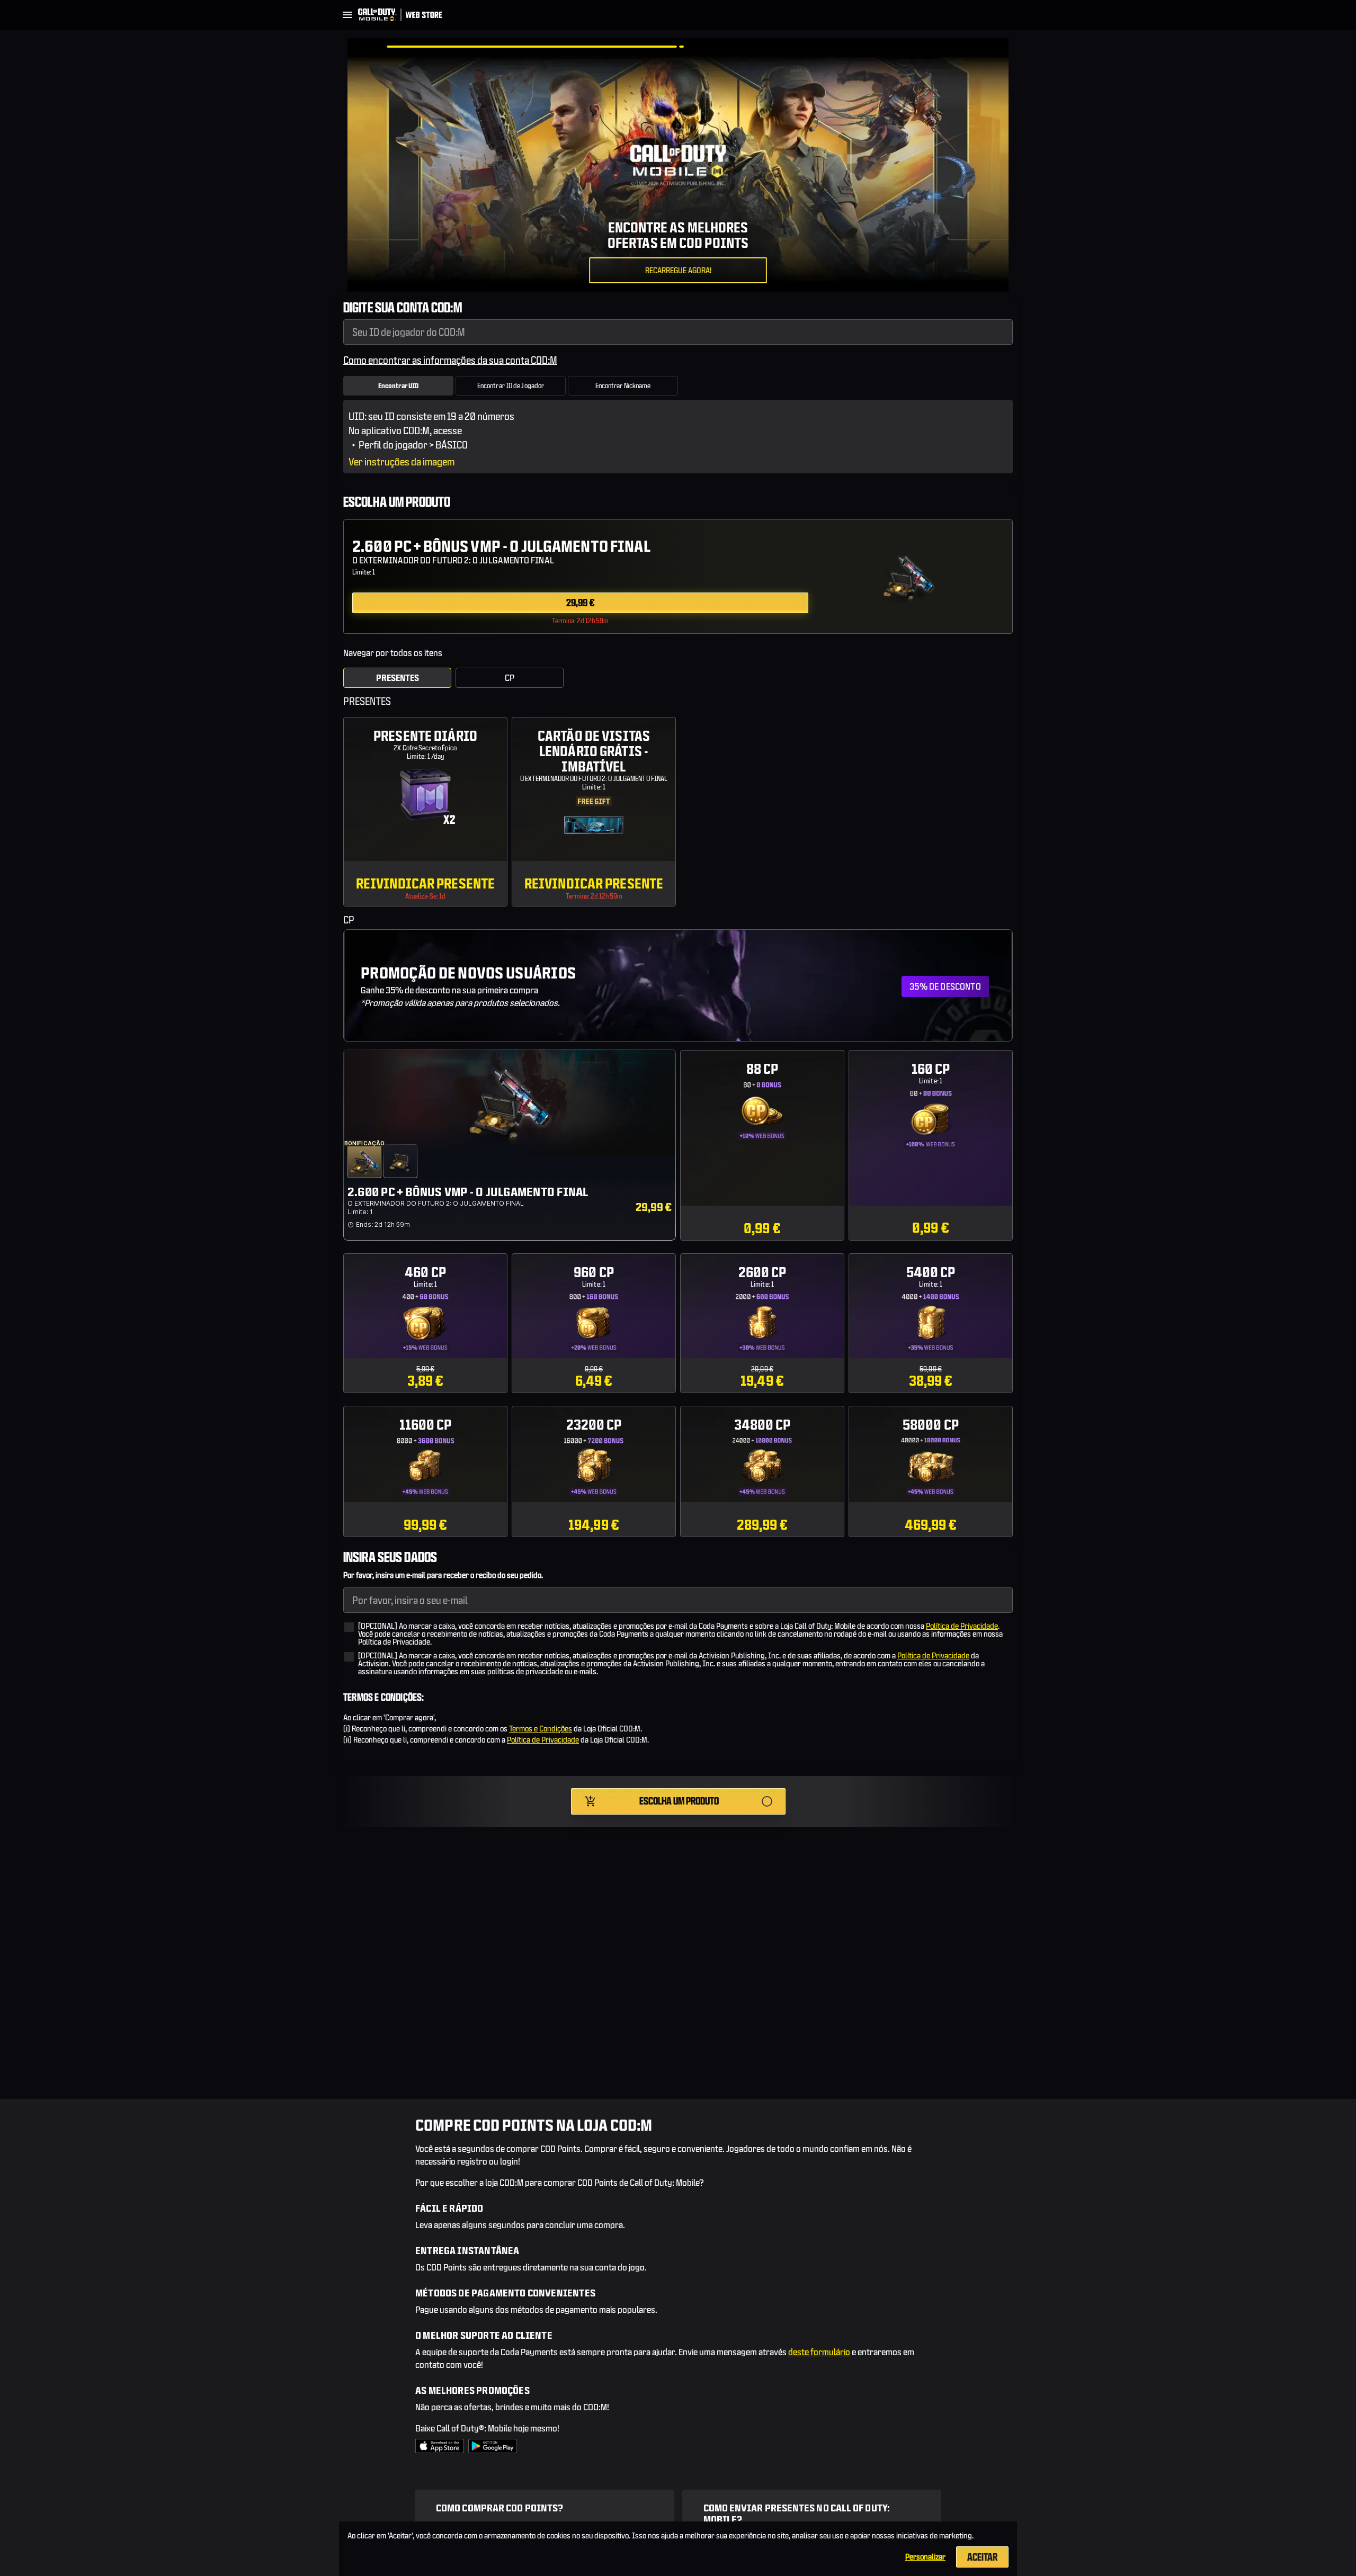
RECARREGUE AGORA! (678, 270)
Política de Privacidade (962, 1626)
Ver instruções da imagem (402, 462)
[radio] (678, 574)
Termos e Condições (541, 1729)
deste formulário (819, 2352)
